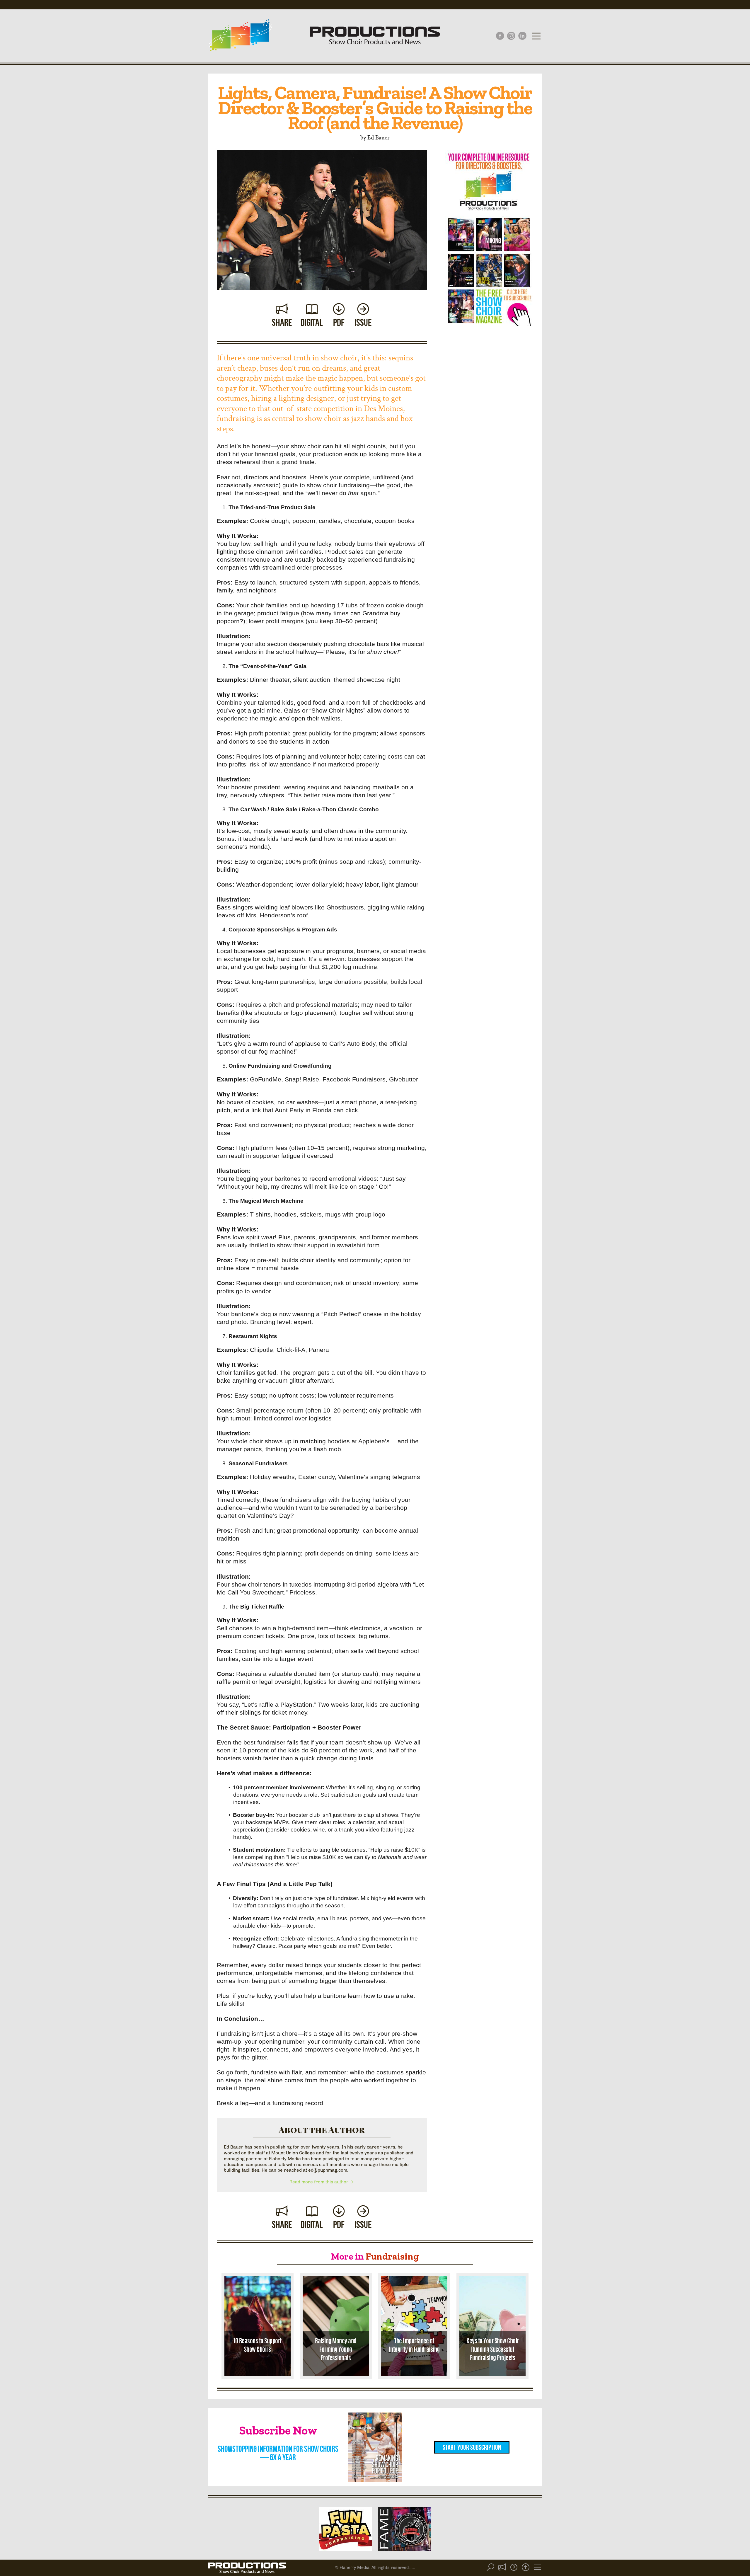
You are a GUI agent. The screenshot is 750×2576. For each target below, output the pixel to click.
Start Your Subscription (472, 2447)
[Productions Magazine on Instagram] (511, 36)
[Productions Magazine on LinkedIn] (522, 36)
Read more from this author (320, 2182)
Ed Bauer (379, 137)
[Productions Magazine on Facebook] (500, 36)
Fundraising (392, 2256)
